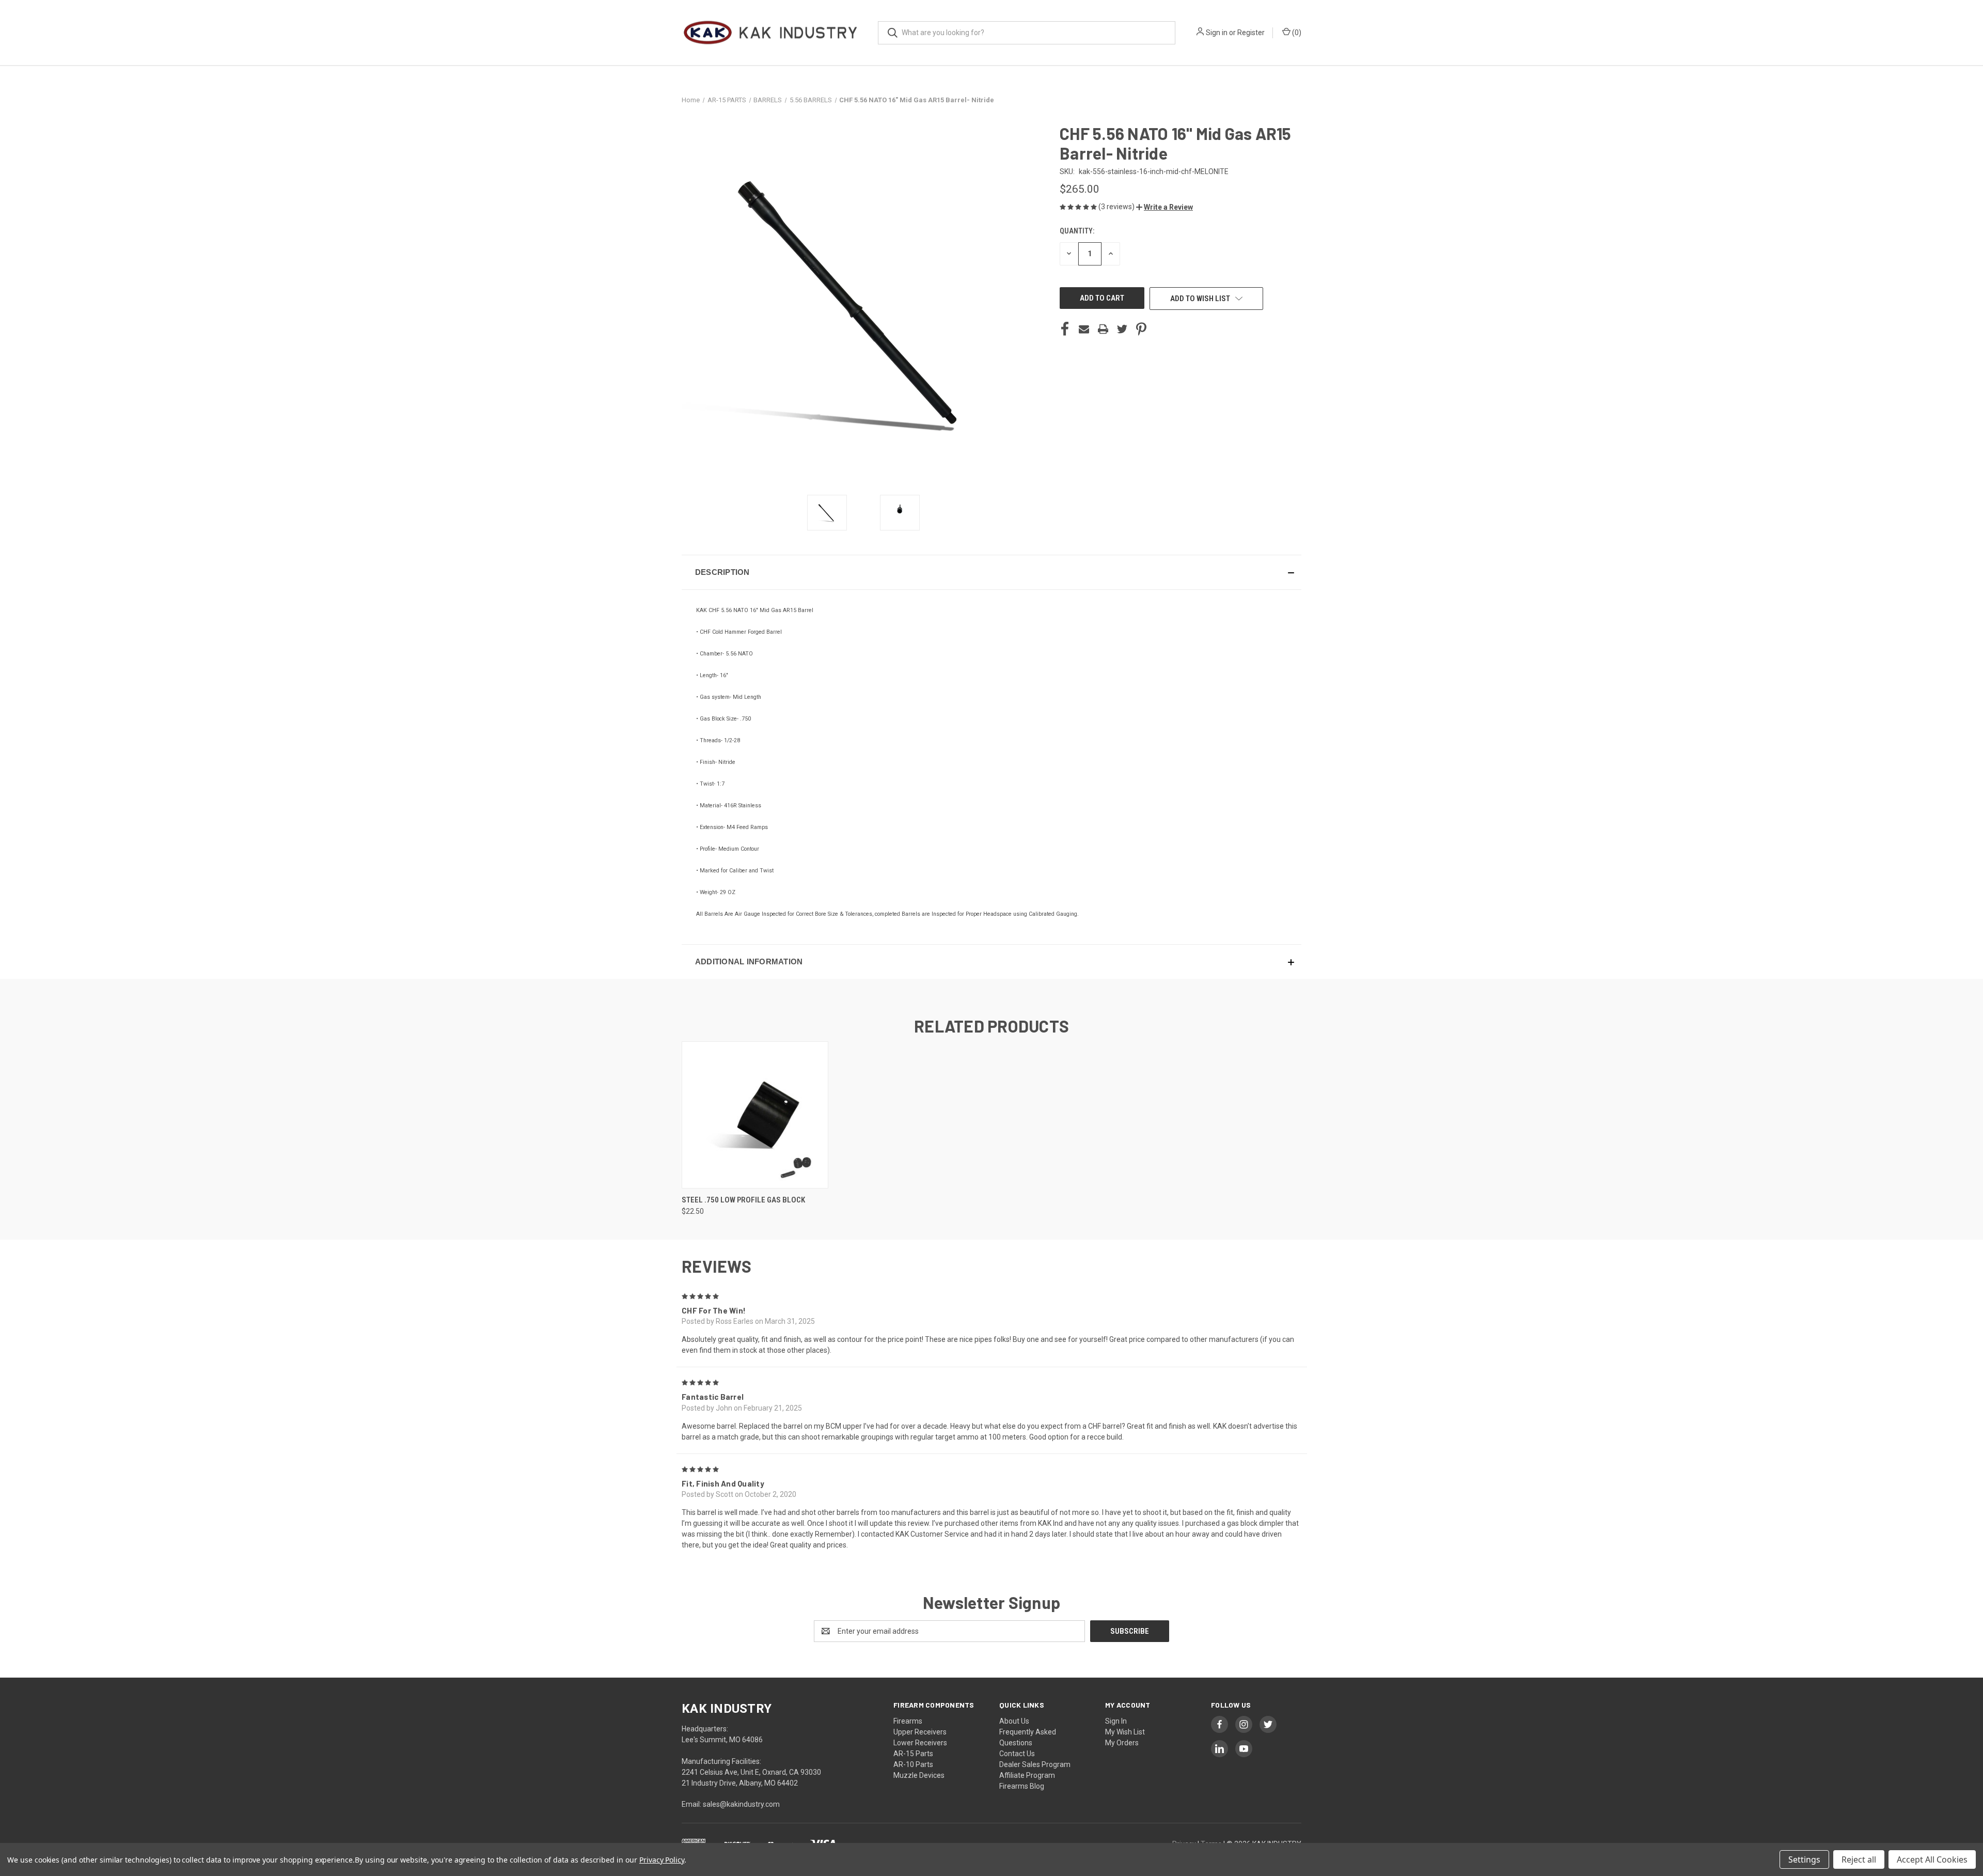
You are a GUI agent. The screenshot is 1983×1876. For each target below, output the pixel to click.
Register (1251, 33)
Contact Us (1017, 1754)
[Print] (1103, 329)
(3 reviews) (1117, 207)
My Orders (1122, 1743)
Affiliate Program (1027, 1775)
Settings (1804, 1859)
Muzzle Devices (919, 1775)
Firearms (908, 1721)
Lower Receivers (920, 1743)
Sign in (1217, 33)
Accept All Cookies (1932, 1859)
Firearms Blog (1022, 1786)
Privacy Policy (662, 1860)
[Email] (1084, 329)
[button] (1164, 207)
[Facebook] (1065, 329)
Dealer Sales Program (1035, 1764)
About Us (1014, 1721)
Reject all (1859, 1859)
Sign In (1116, 1721)
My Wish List (1125, 1732)
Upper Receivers (920, 1732)
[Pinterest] (1141, 329)
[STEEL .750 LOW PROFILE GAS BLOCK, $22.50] (755, 1115)
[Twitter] (1122, 329)
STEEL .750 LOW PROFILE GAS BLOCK (743, 1200)
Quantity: (1077, 231)
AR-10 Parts (913, 1764)
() (1296, 33)
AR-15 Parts (913, 1754)
